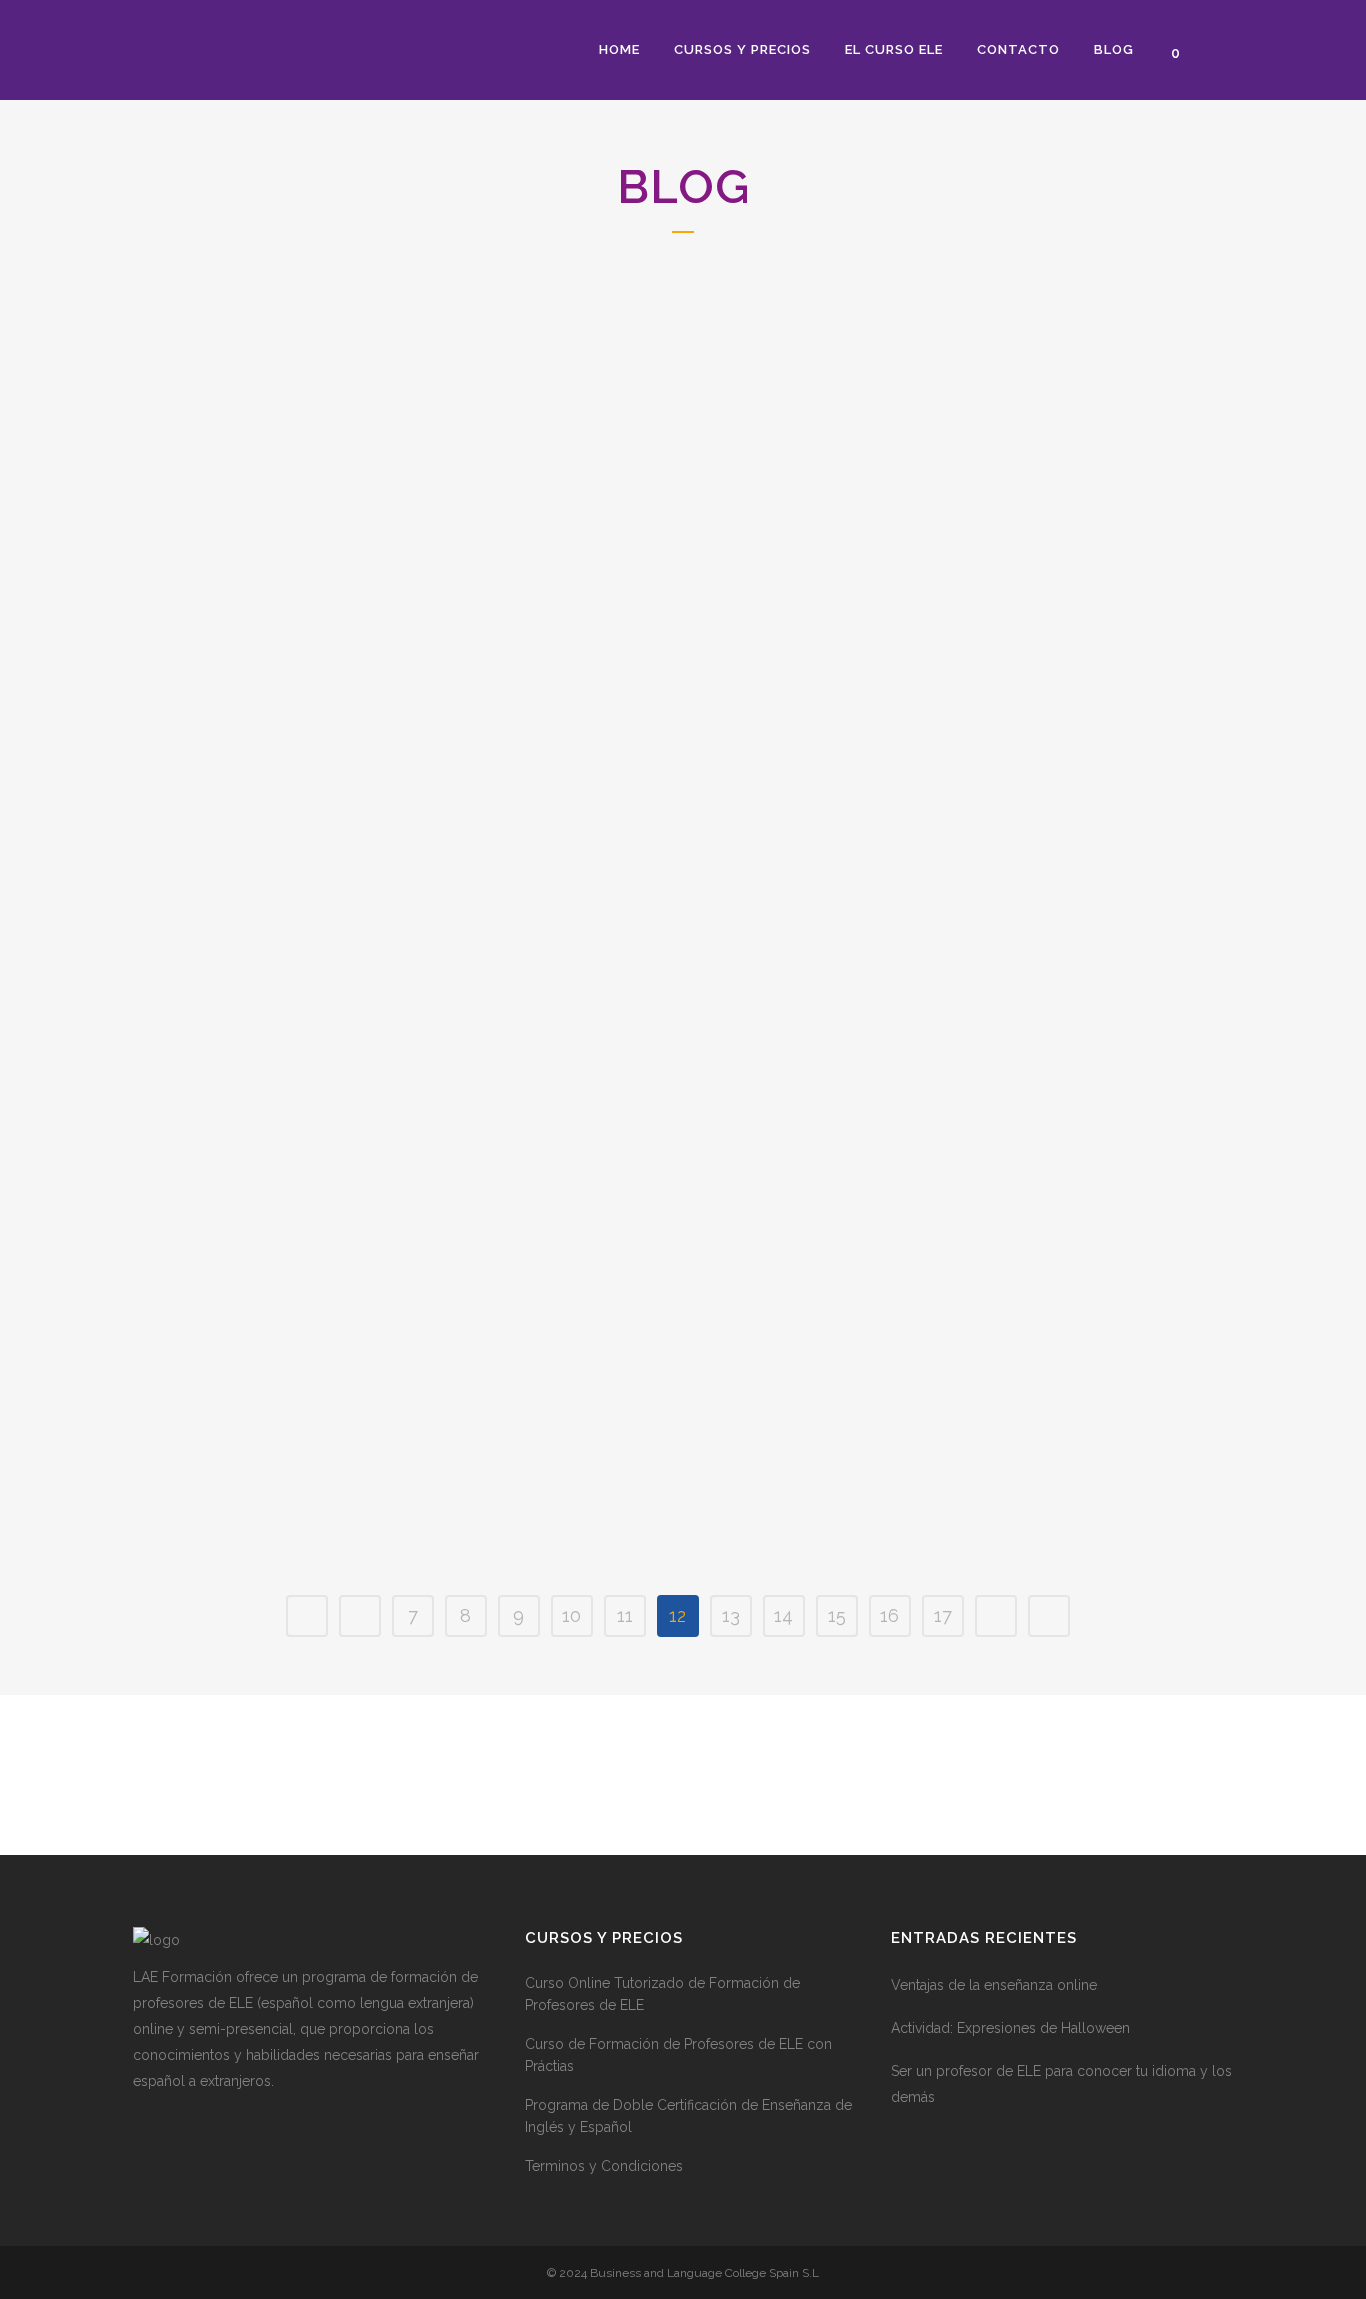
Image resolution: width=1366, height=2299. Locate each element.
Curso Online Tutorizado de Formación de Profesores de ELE (662, 1994)
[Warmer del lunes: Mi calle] (646, 1259)
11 (625, 1615)
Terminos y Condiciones (604, 2166)
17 (943, 1615)
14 (783, 1615)
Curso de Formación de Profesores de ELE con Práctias (678, 2055)
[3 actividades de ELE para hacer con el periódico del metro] (646, 398)
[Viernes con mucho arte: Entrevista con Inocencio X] (988, 399)
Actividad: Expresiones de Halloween (1010, 2028)
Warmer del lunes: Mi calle (618, 1383)
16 (889, 1615)
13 (731, 1615)
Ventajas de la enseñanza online (994, 1985)
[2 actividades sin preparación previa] (304, 398)
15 (837, 1615)
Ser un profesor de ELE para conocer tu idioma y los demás (1061, 2084)
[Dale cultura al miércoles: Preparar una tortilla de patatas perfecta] (988, 805)
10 (571, 1615)
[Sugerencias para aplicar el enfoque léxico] (304, 1260)
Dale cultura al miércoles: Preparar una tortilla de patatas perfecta (960, 954)
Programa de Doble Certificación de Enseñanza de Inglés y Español (688, 2116)
